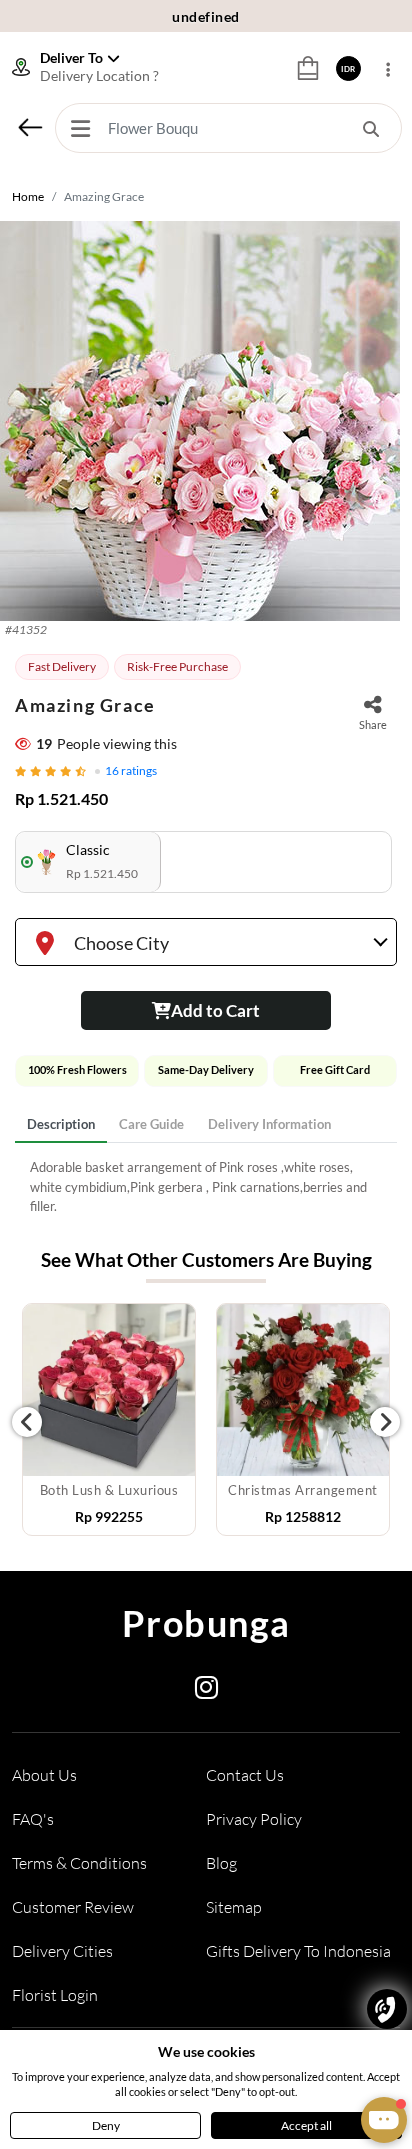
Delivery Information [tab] (269, 1124)
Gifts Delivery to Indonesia (298, 1951)
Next (385, 1422)
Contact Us (245, 1775)
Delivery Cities (62, 1951)
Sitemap (234, 1907)
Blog (221, 1863)
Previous (27, 1422)
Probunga (206, 1623)
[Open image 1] (200, 421)
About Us (44, 1775)
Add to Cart (215, 1010)
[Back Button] (30, 127)
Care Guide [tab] (151, 1124)
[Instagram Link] (206, 1691)
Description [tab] (61, 1124)
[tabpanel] (206, 1187)
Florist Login (55, 1995)
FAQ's (33, 1819)
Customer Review (73, 1907)
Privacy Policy (254, 1819)
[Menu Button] (80, 128)
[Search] (371, 128)
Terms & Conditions (79, 1863)
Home (28, 196)
